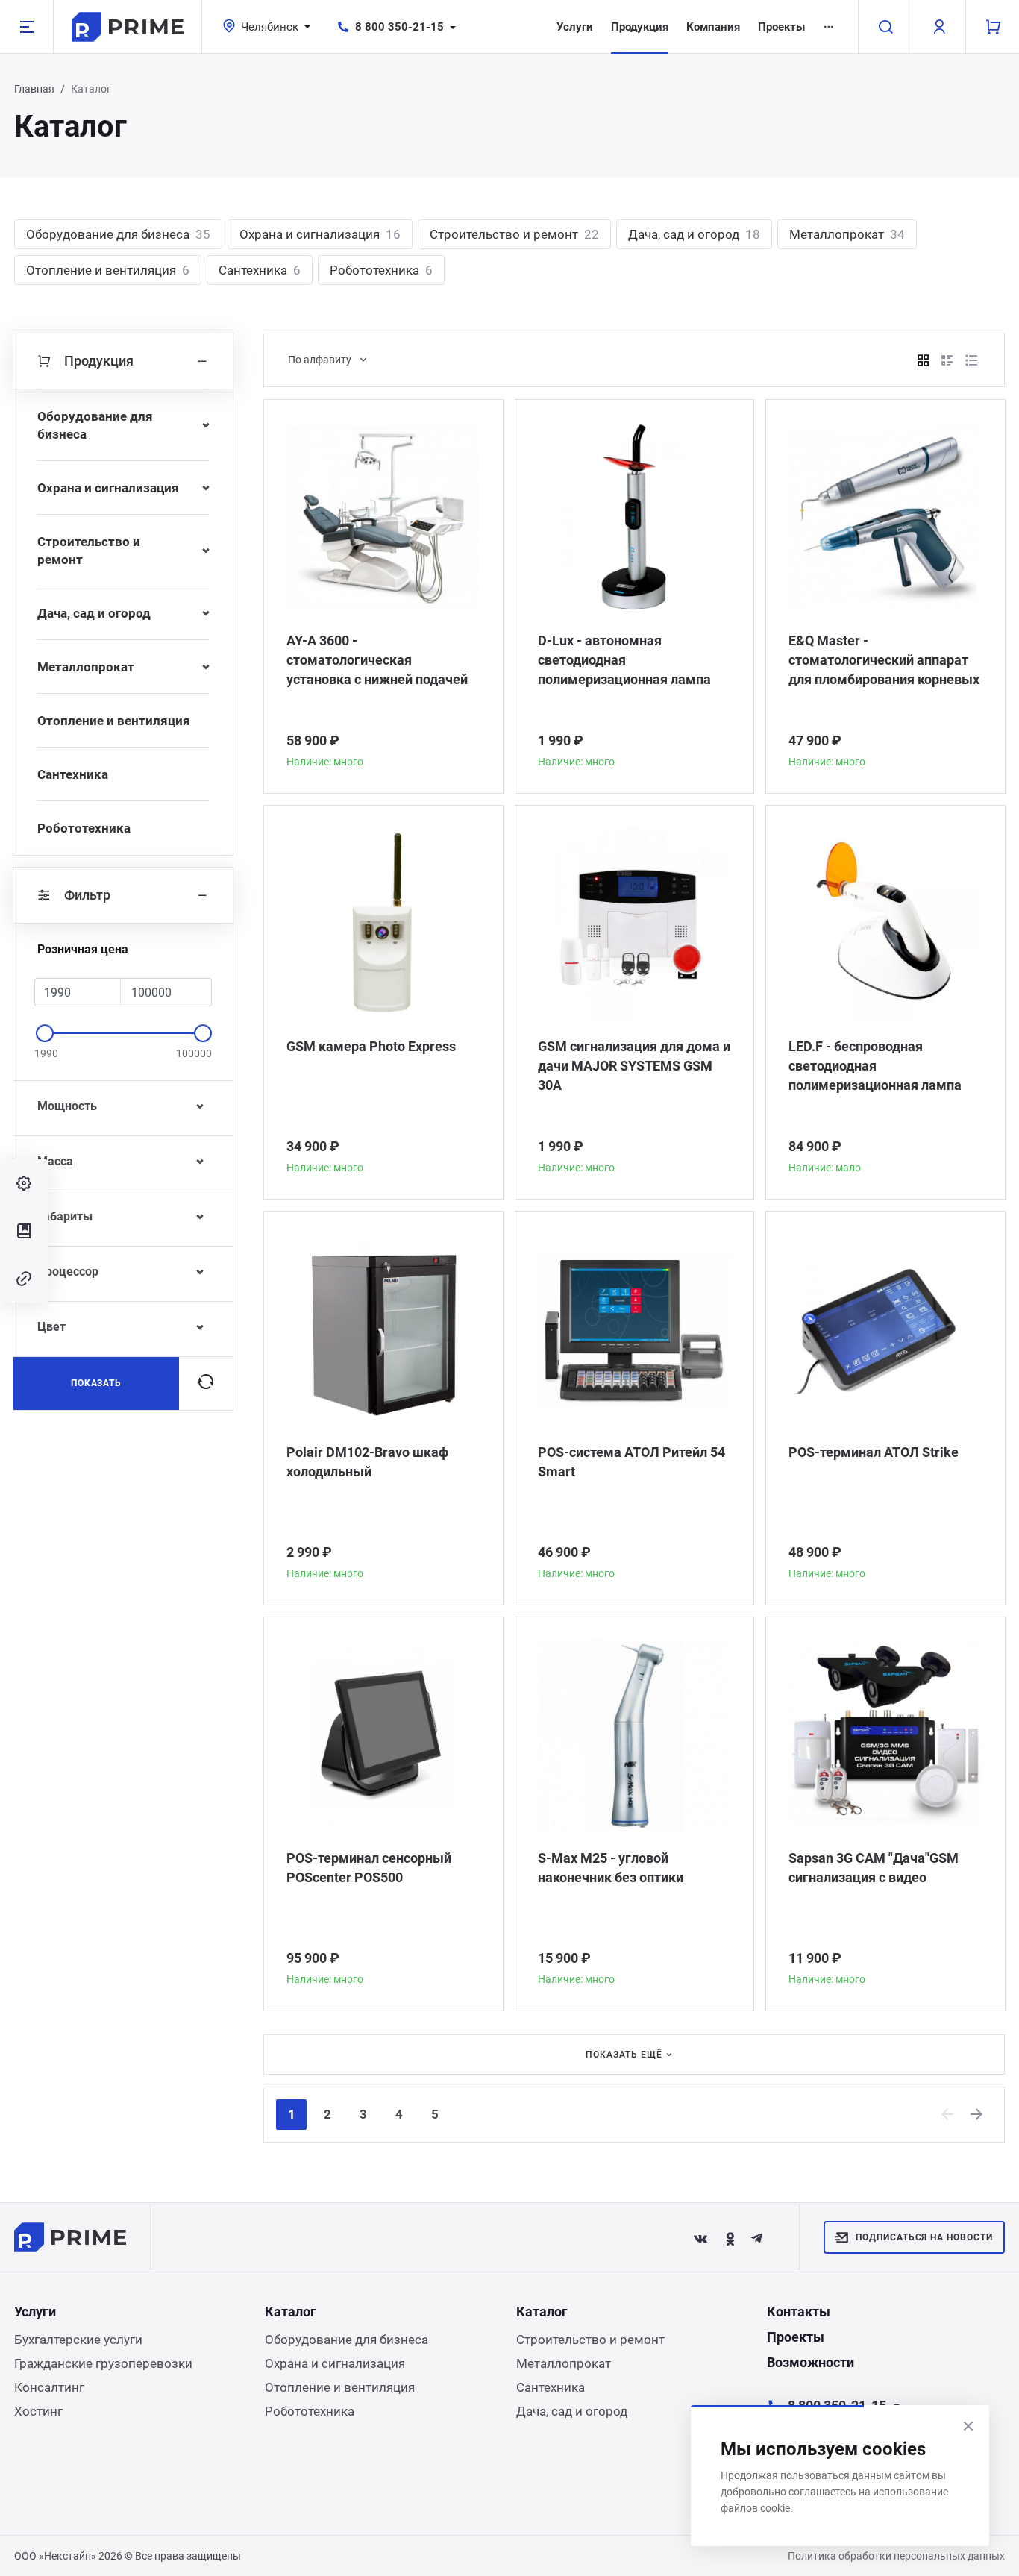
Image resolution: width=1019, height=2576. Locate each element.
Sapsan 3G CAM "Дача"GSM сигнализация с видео (874, 1868)
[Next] (977, 2114)
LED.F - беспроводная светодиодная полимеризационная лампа (875, 1066)
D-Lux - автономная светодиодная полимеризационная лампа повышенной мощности (624, 661)
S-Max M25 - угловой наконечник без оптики (611, 1868)
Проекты (781, 27)
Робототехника (381, 270)
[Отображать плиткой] (924, 360)
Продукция (640, 27)
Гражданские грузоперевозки (103, 2363)
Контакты (799, 2312)
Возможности (811, 2362)
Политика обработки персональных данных (896, 2556)
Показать (97, 1383)
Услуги (575, 27)
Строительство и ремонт (514, 234)
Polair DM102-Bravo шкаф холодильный (367, 1462)
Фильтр (87, 895)
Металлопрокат (847, 234)
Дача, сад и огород (694, 234)
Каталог (291, 2312)
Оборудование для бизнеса (118, 234)
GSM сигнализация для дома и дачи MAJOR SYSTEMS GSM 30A (634, 1066)
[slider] (45, 1033)
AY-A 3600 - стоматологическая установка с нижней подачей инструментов (377, 661)
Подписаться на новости (924, 2237)
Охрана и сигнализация (320, 234)
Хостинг (38, 2411)
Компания (713, 27)
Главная (34, 89)
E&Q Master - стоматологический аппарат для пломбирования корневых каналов (884, 661)
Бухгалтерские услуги (78, 2340)
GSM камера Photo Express (371, 1046)
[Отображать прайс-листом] (971, 360)
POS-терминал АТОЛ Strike (874, 1452)
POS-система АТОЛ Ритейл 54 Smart (631, 1462)
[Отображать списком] (947, 360)
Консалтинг (49, 2387)
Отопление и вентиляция (108, 270)
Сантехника (260, 270)
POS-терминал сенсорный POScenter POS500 (369, 1868)
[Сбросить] (206, 1383)
